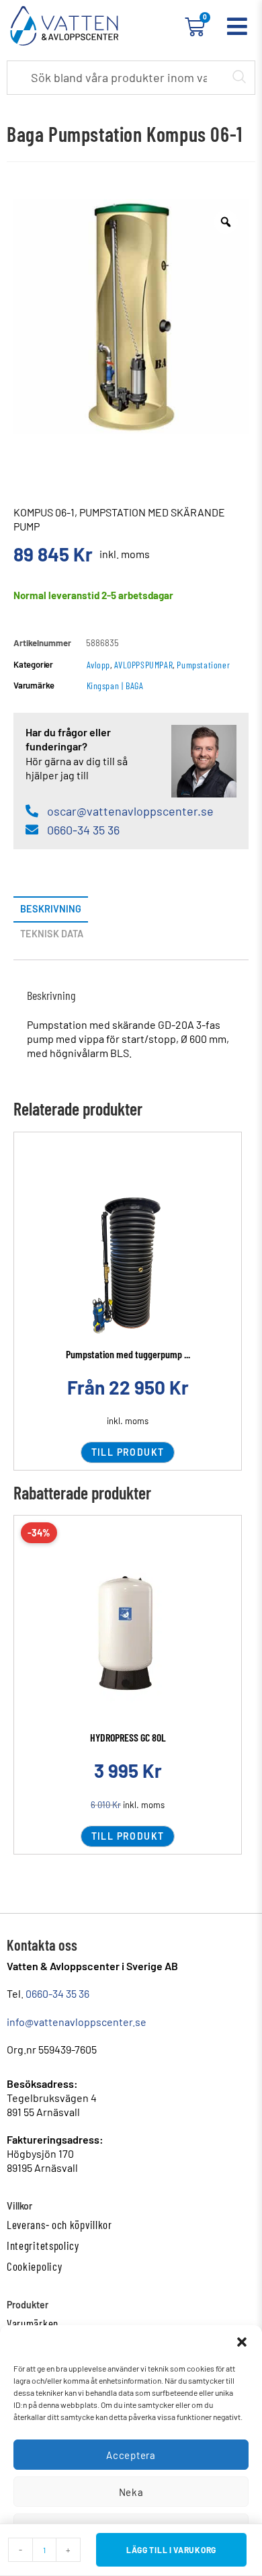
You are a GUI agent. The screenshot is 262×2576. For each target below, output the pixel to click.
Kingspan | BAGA (115, 686)
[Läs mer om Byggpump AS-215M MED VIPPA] (128, 1637)
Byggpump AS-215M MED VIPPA (128, 1737)
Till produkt (128, 1452)
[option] (131, 317)
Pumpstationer (203, 665)
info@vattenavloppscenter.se (77, 2022)
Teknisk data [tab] (52, 934)
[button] (242, 2342)
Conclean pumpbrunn (128, 1354)
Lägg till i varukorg (171, 2550)
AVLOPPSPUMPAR (143, 665)
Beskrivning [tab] (51, 909)
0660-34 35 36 (57, 1993)
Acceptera (131, 2455)
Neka (131, 2492)
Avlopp (99, 665)
